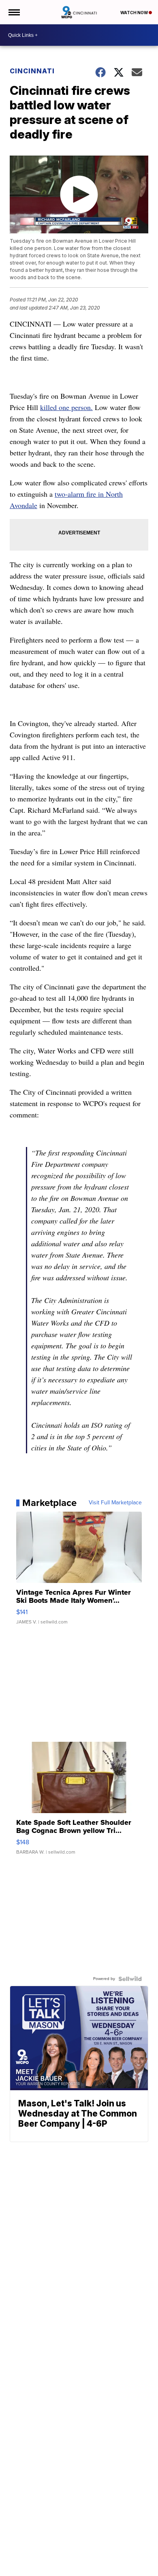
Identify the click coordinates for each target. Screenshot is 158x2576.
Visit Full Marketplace (115, 1503)
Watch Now (135, 13)
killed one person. (66, 407)
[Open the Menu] (14, 12)
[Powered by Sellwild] (130, 1979)
